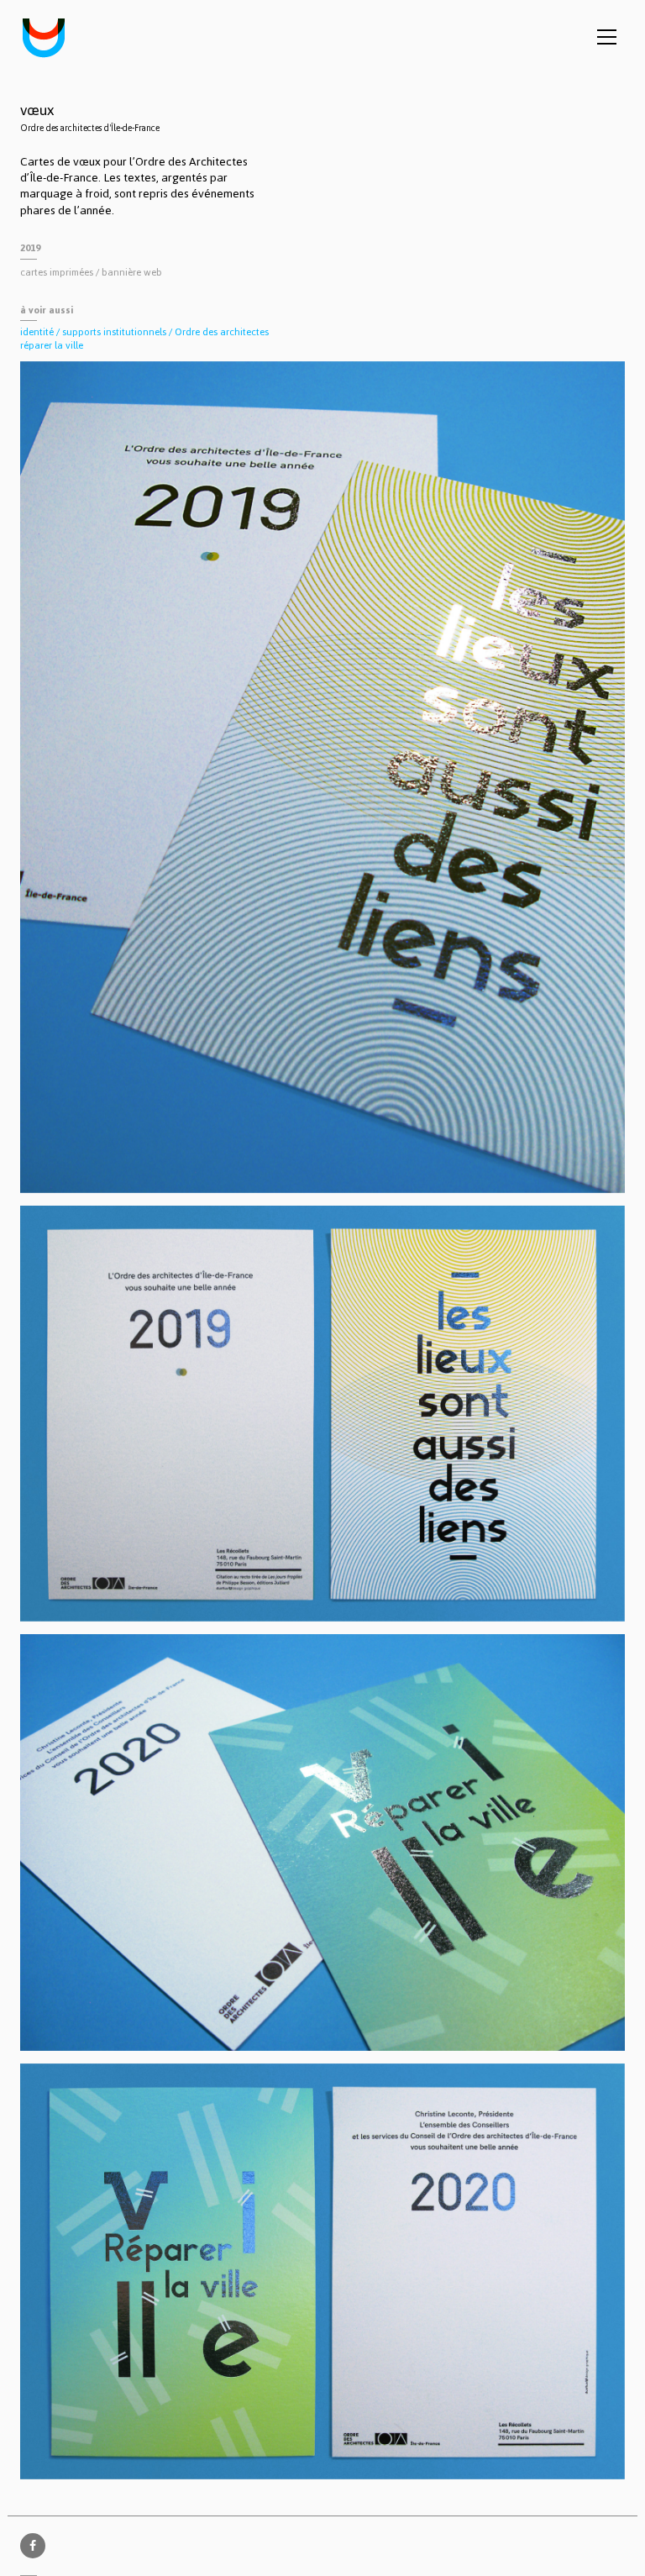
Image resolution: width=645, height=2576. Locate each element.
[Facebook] (33, 2546)
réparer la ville (52, 345)
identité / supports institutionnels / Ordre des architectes (144, 332)
